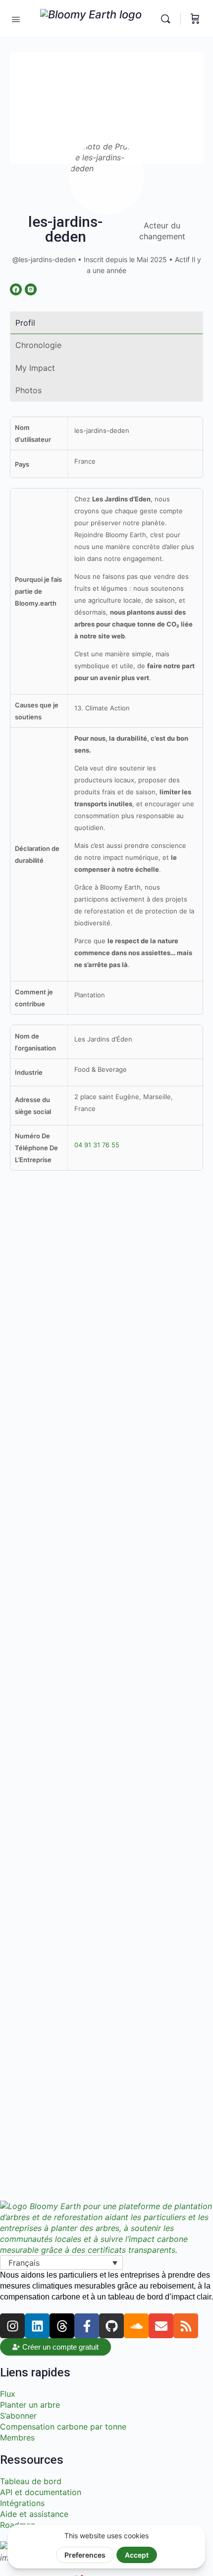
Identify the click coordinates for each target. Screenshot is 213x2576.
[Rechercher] (168, 19)
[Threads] (62, 2326)
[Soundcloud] (136, 2326)
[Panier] (195, 19)
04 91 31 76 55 (97, 1145)
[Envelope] (161, 2326)
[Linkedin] (37, 2326)
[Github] (111, 2326)
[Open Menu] (16, 18)
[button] (61, 2263)
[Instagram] (12, 2326)
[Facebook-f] (87, 2326)
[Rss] (186, 2326)
